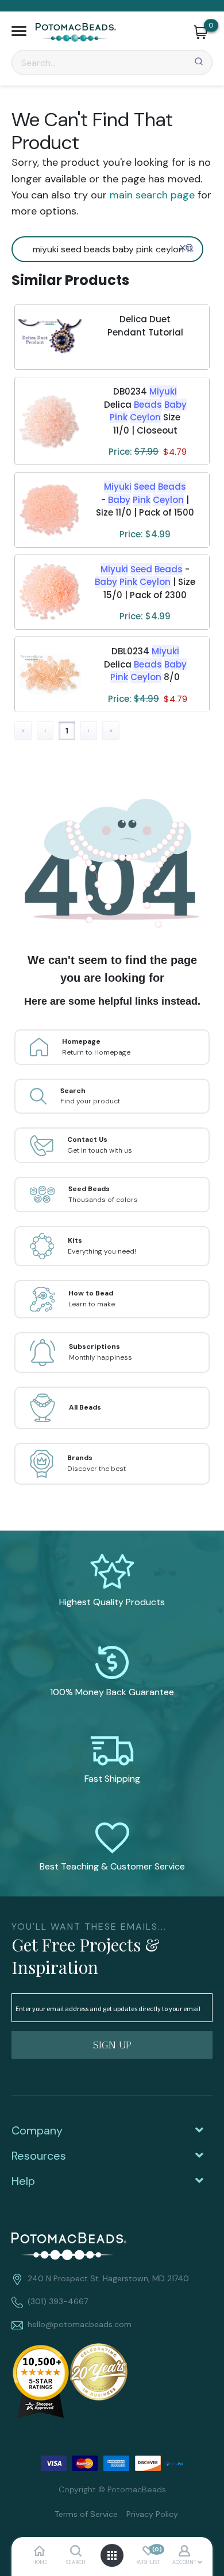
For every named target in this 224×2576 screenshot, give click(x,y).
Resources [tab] (39, 2156)
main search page (152, 195)
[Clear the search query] (183, 248)
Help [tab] (23, 2181)
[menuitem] (82, 2513)
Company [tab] (37, 2130)
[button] (19, 32)
